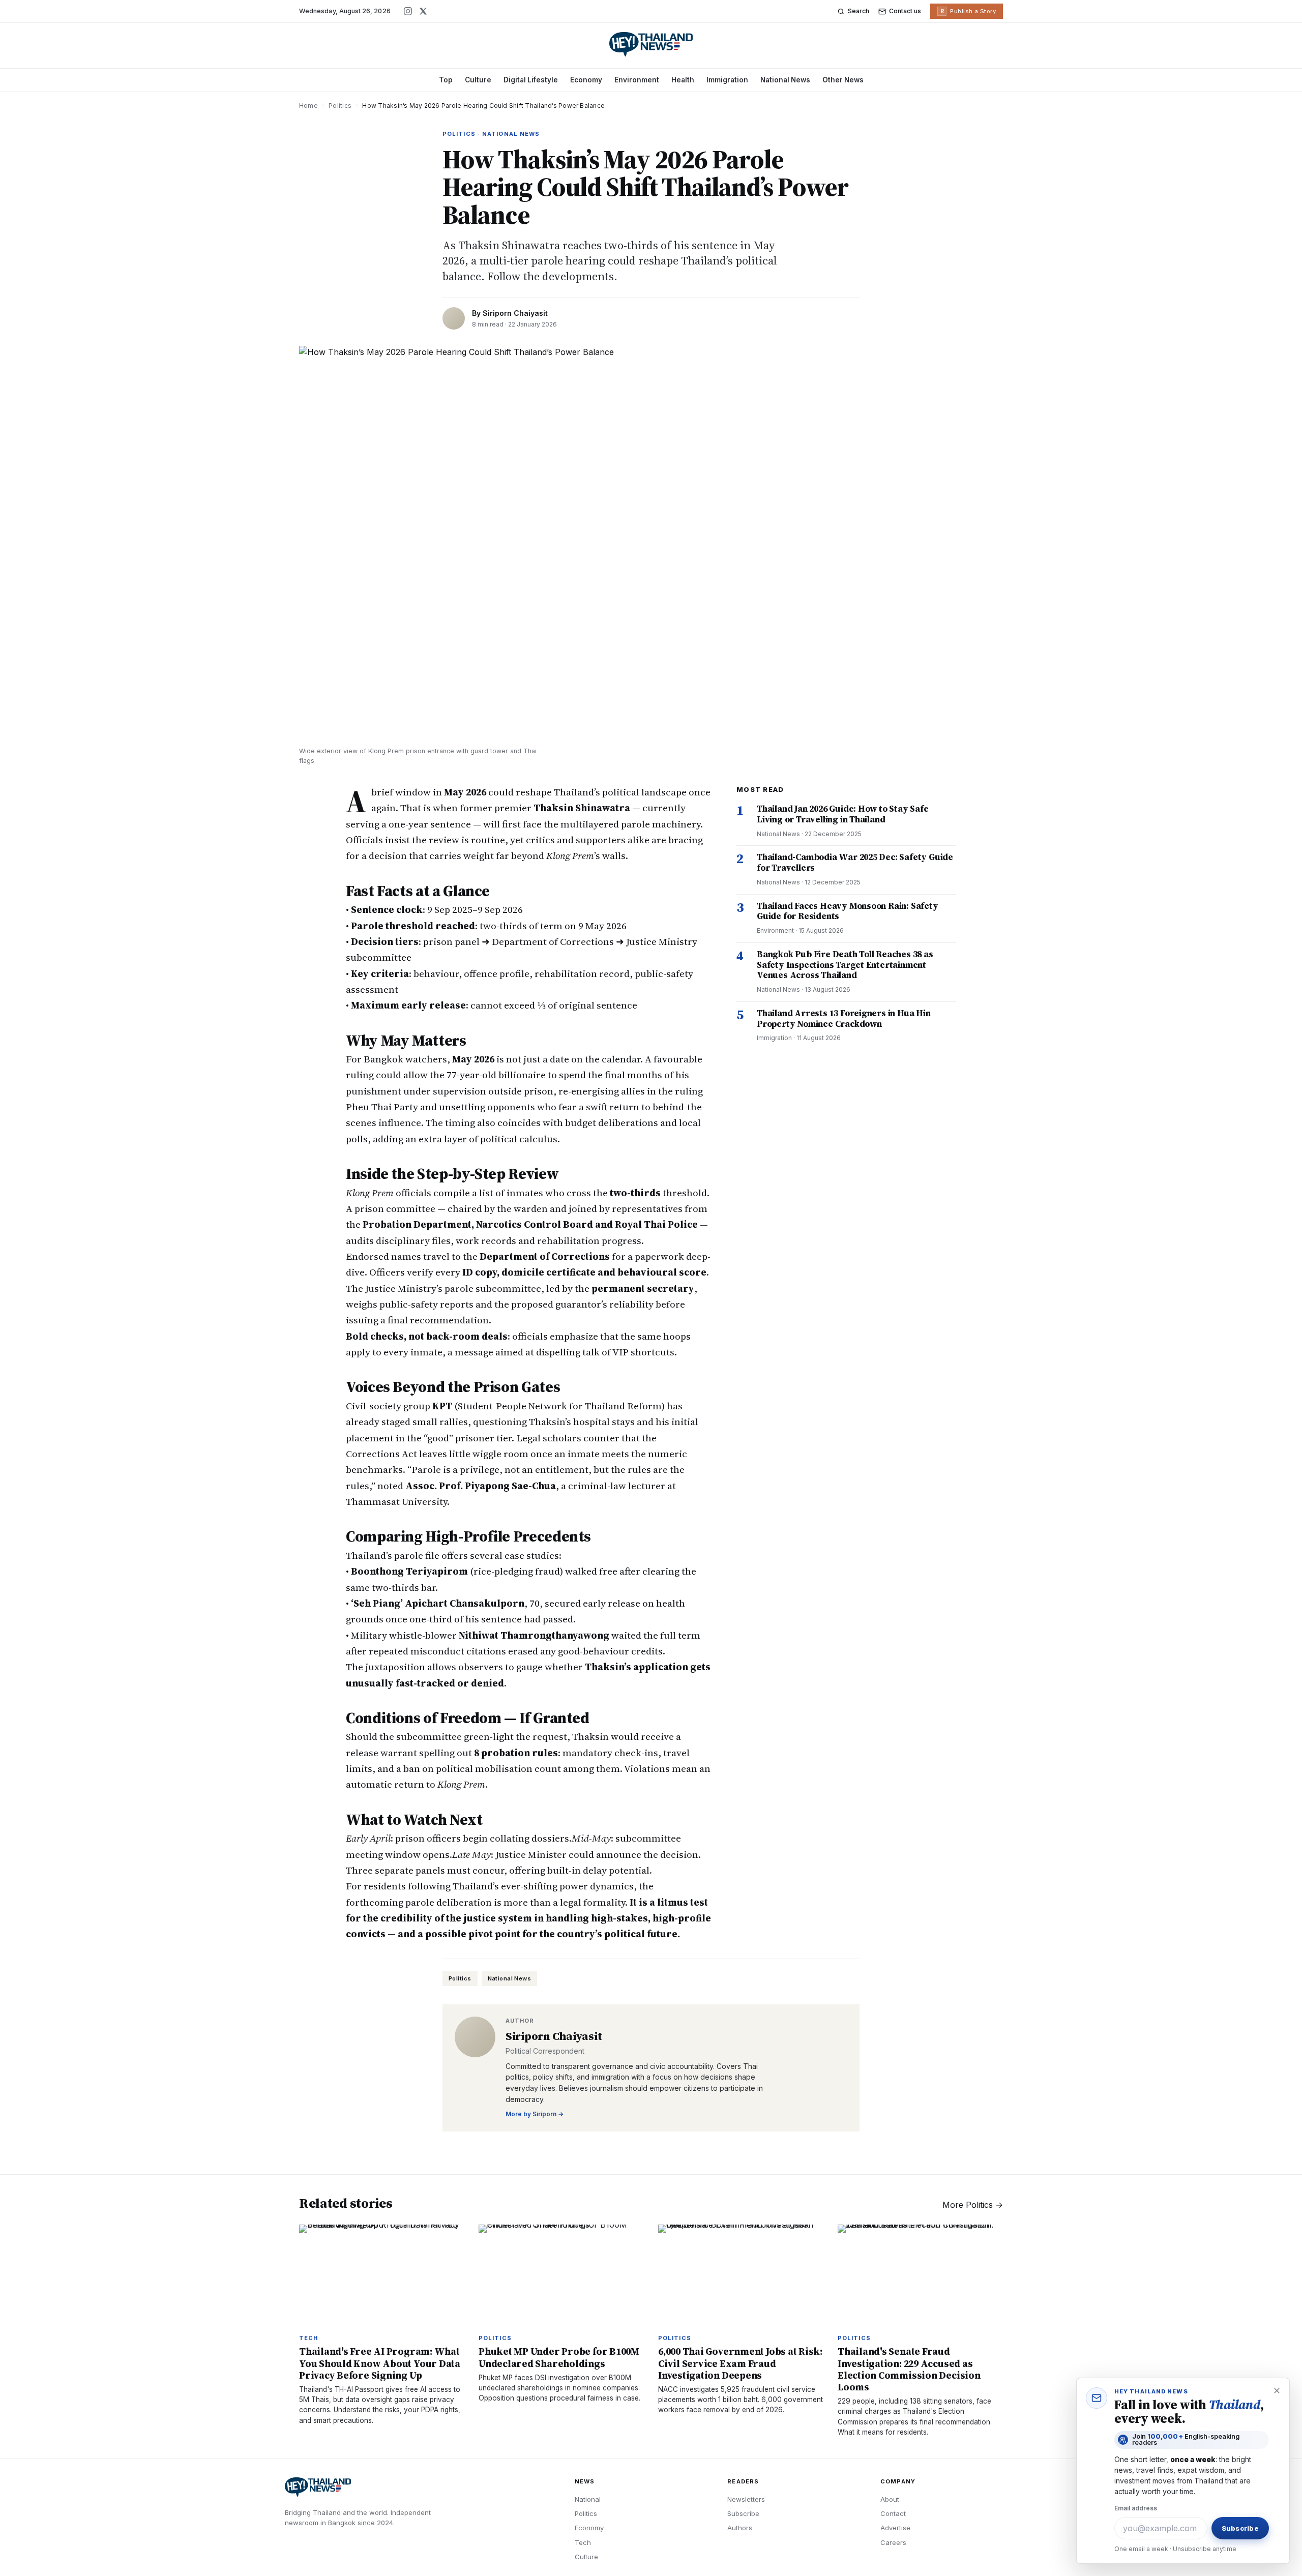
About (890, 2499)
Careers (893, 2542)
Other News (843, 80)
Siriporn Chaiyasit (515, 313)
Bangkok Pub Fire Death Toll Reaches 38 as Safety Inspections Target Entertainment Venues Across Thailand (845, 965)
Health (683, 80)
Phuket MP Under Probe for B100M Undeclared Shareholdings (559, 2357)
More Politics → (973, 2205)
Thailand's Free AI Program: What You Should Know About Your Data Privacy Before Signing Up (380, 2363)
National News (785, 80)
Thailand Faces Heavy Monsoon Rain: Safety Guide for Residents (848, 911)
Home (308, 106)
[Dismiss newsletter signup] (1277, 2391)
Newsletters (746, 2499)
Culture (478, 80)
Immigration (727, 80)
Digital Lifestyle (531, 80)
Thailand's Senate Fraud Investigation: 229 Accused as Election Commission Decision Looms (909, 2369)
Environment (637, 80)
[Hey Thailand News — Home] (651, 44)
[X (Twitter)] (423, 11)
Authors (740, 2528)
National (588, 2499)
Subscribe (743, 2513)
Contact (893, 2513)
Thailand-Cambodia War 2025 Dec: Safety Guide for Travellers (855, 862)
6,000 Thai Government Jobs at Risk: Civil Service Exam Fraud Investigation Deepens (740, 2363)
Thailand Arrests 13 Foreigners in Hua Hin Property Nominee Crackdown (844, 1018)
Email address (1136, 2508)
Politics (340, 106)
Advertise (895, 2528)
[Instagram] (408, 11)
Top (446, 80)
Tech (583, 2542)
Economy (586, 80)
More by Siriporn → (535, 2114)
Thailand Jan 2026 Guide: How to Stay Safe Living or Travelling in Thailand (843, 814)
